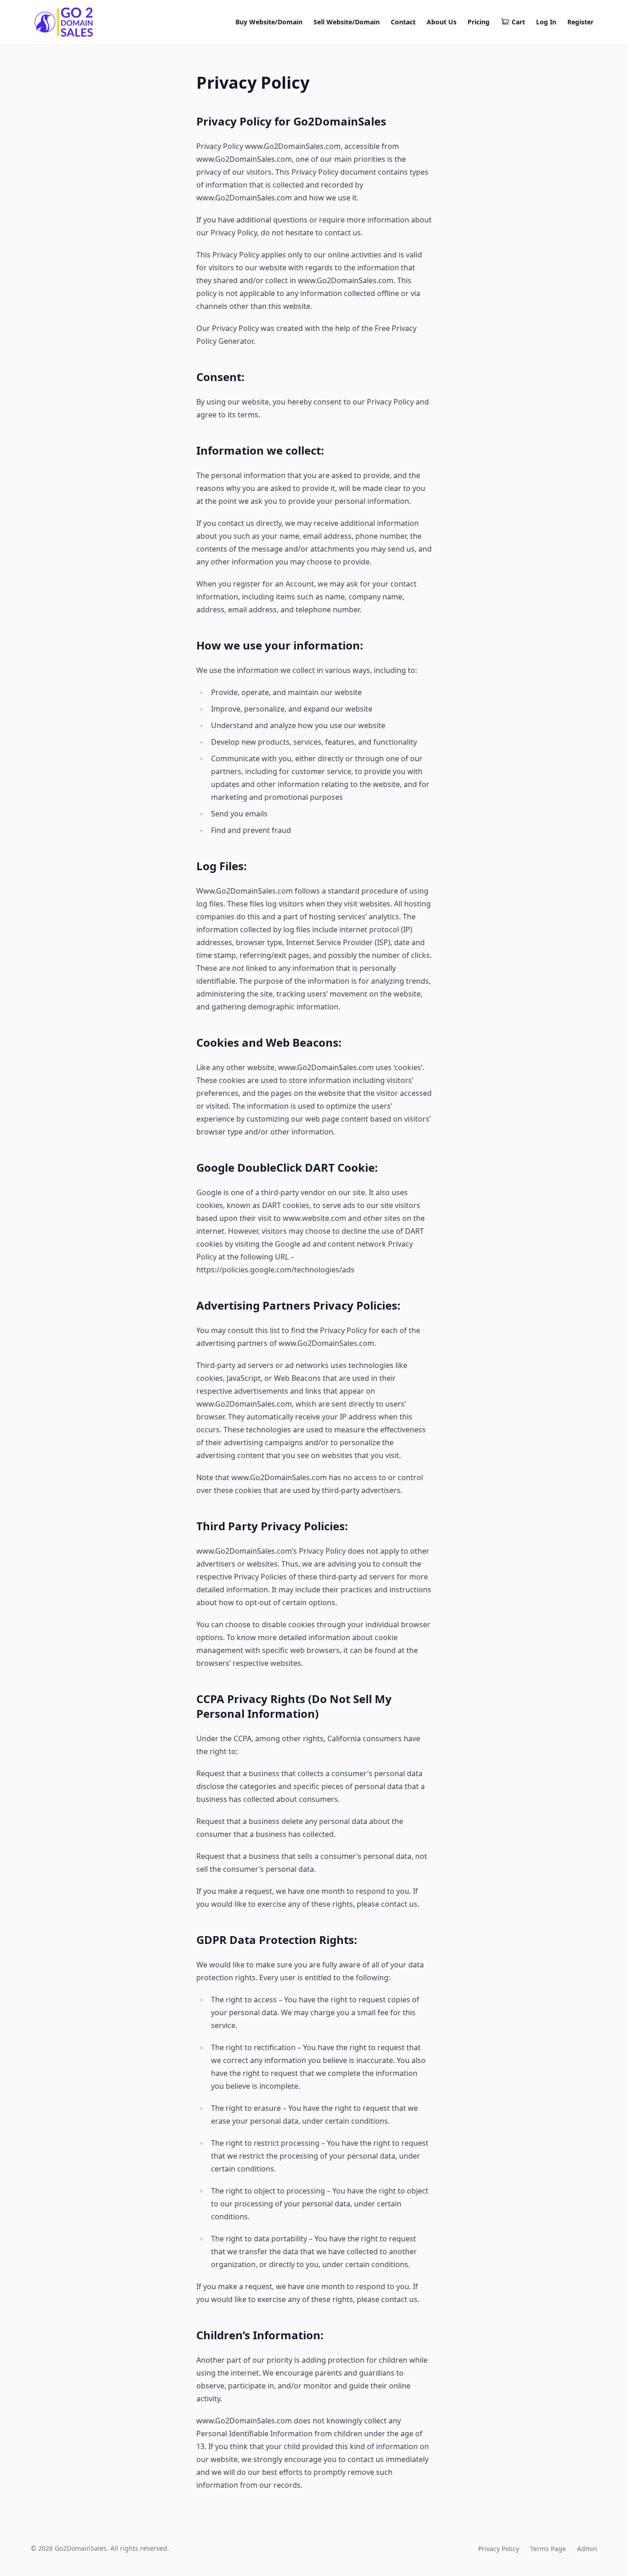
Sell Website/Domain (347, 22)
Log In (546, 22)
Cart (518, 22)
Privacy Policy (499, 2549)
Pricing (479, 22)
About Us (442, 22)
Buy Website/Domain (269, 22)
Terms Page (548, 2549)
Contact (403, 22)
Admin (587, 2549)
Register (580, 22)
